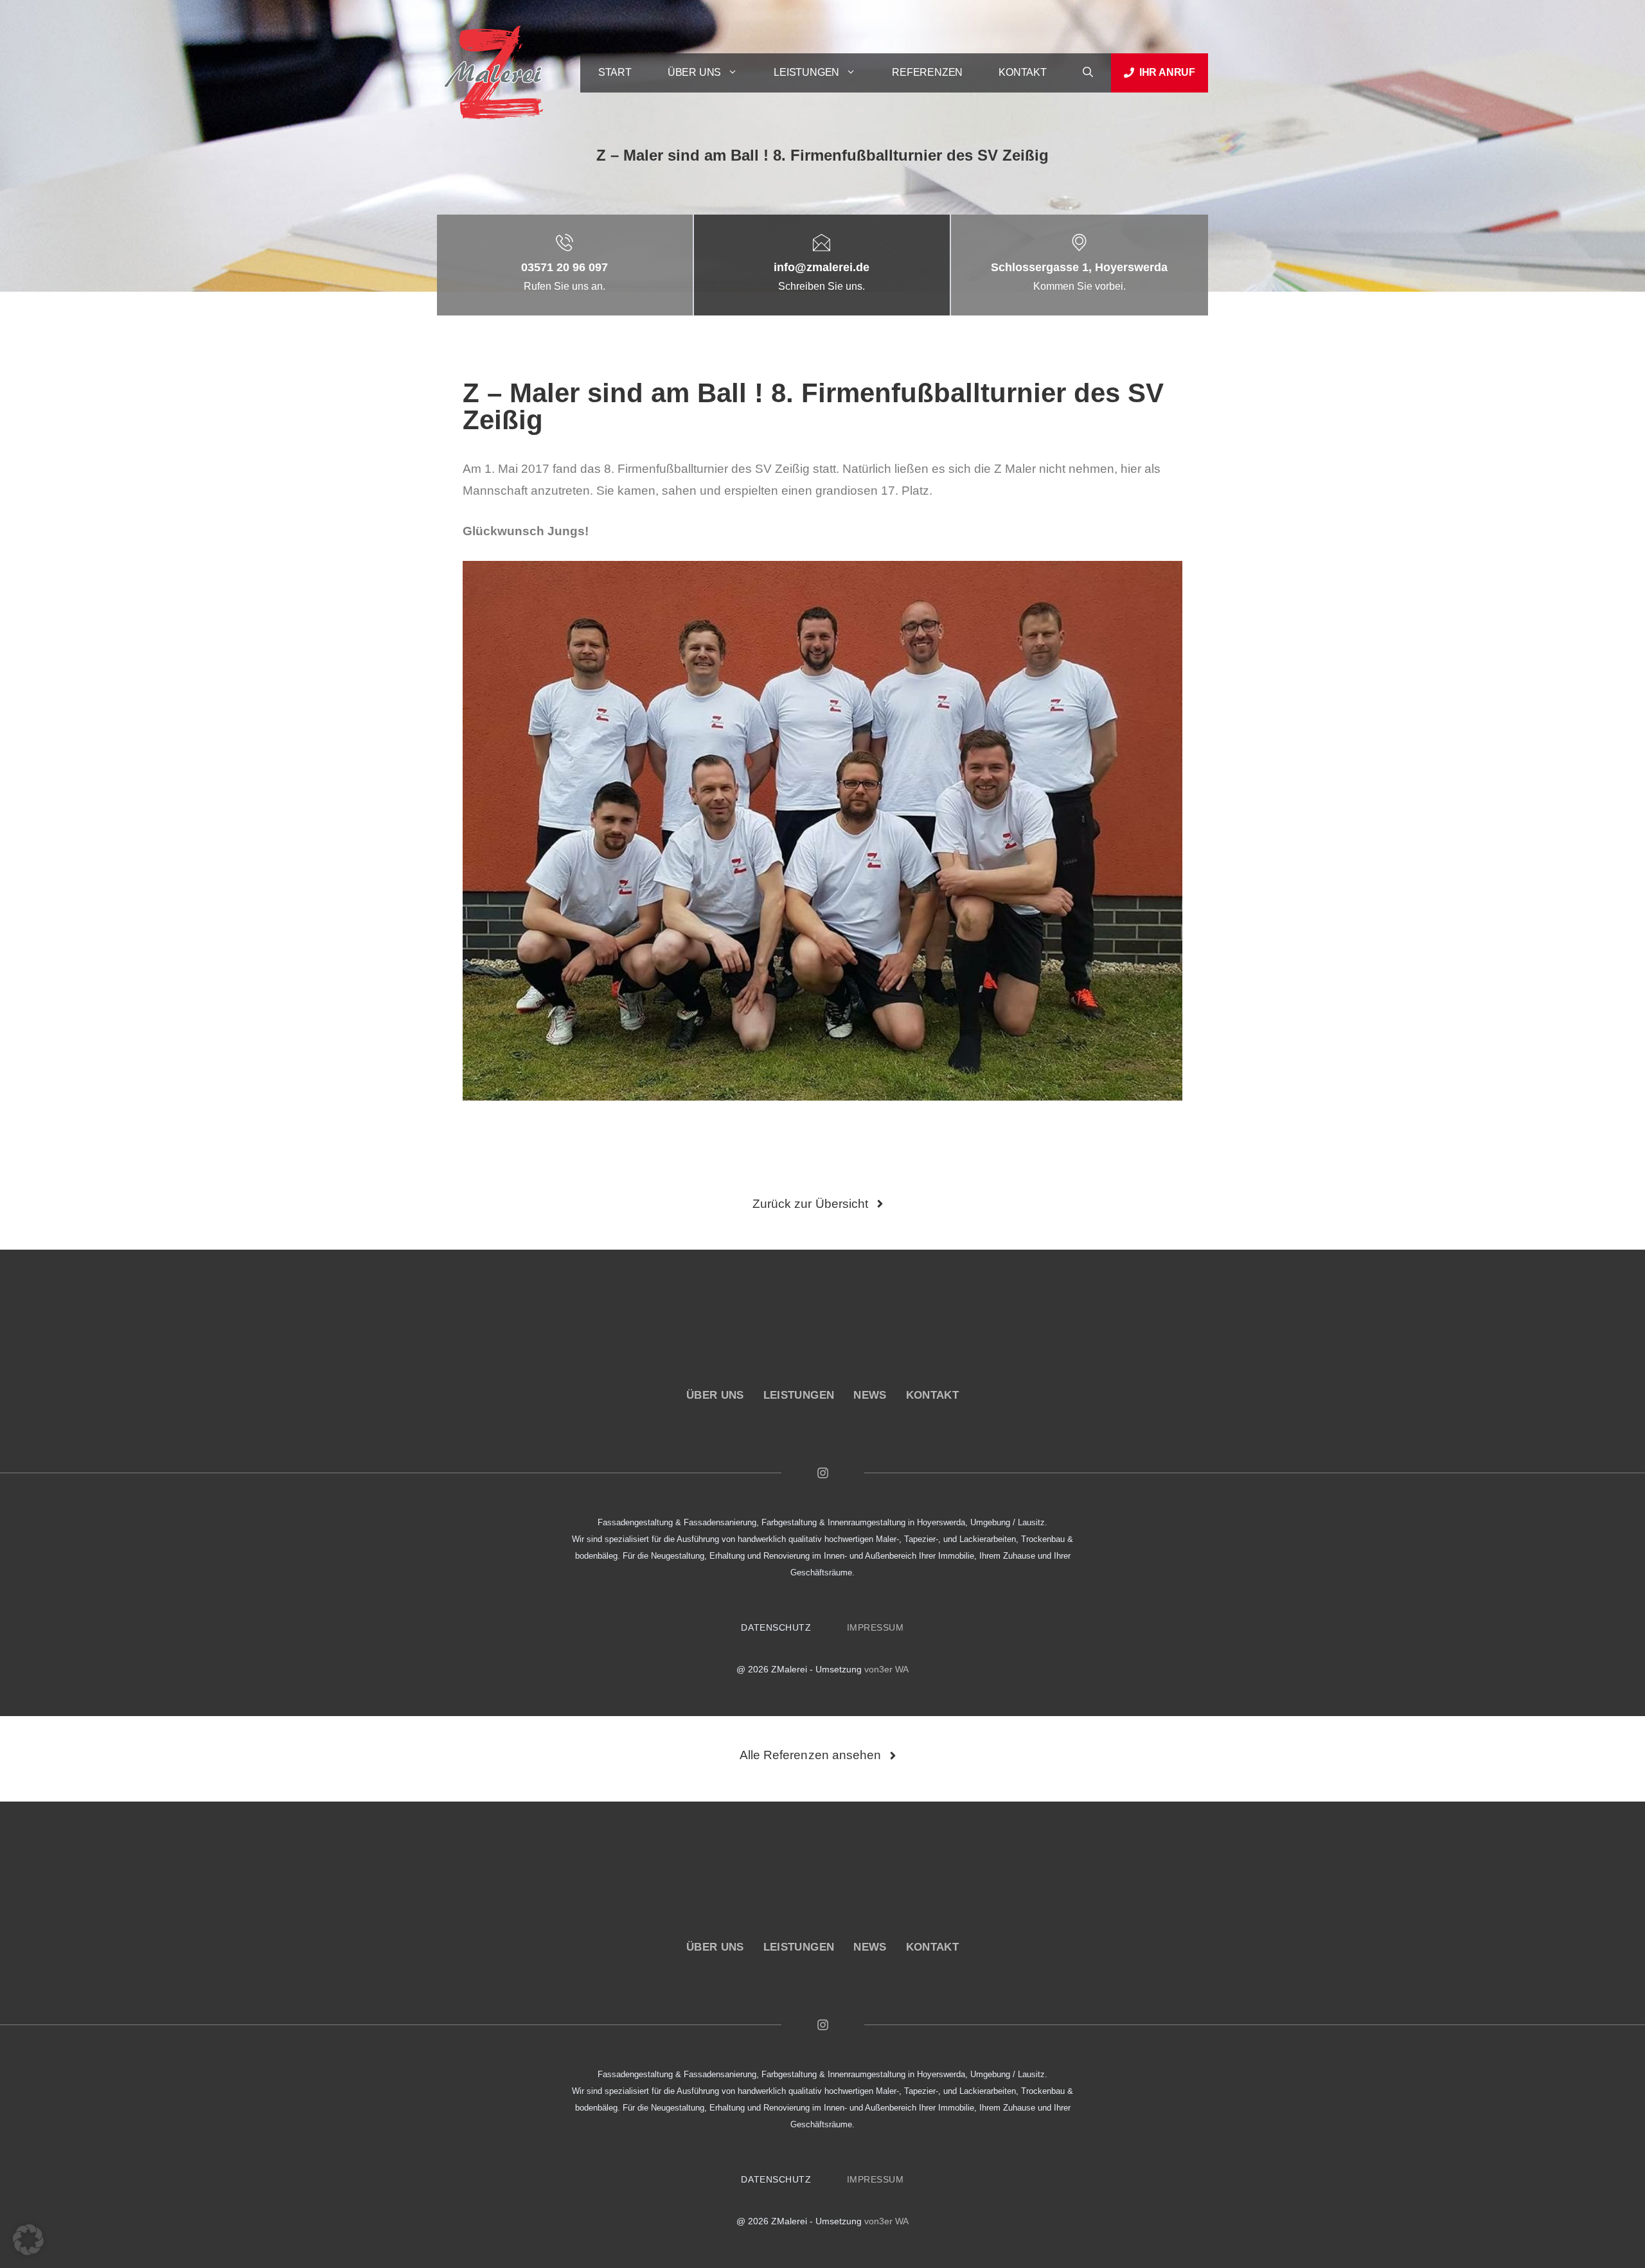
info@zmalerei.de (822, 267)
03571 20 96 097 (565, 267)
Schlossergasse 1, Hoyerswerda (1079, 267)
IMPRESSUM (876, 1627)
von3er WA (886, 1669)
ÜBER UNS (715, 1395)
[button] (1088, 73)
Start (615, 72)
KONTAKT (1023, 72)
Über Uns (694, 72)
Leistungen (806, 72)
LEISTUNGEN (799, 1395)
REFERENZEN (927, 72)
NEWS (870, 1395)
